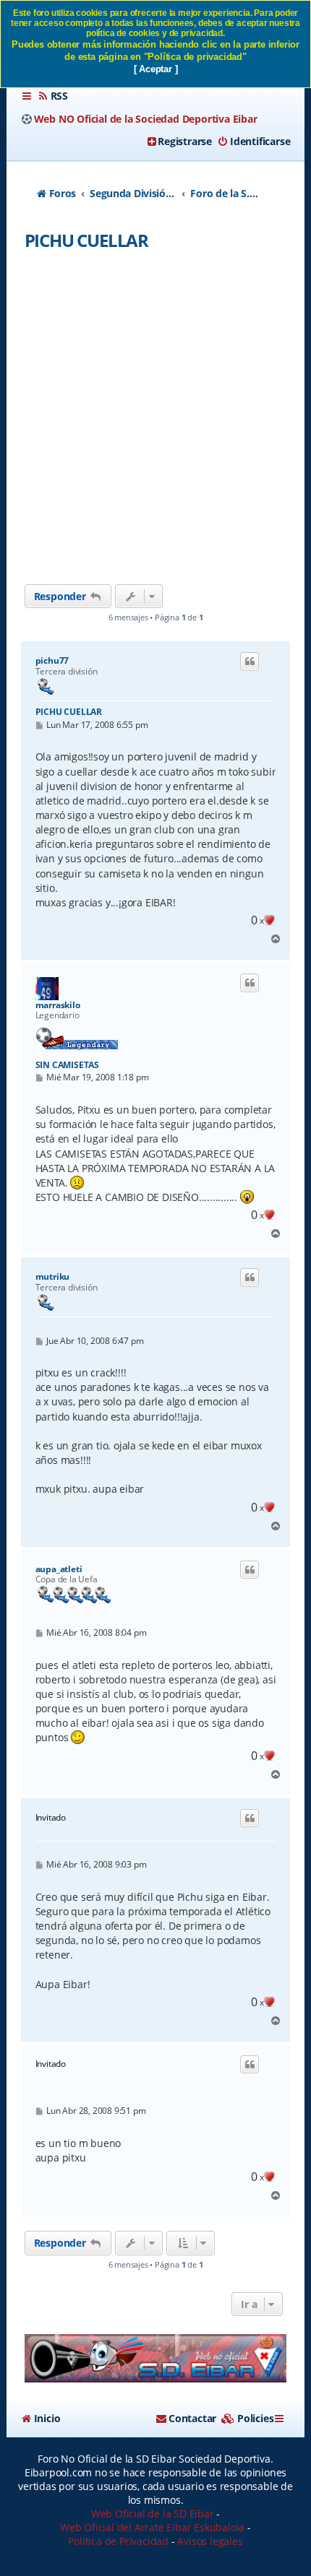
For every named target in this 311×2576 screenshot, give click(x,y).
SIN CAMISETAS (67, 1065)
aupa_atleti (59, 1569)
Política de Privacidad (118, 2541)
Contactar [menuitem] (192, 2418)
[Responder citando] (250, 662)
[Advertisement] (155, 422)
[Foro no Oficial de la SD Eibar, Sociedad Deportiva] (156, 2358)
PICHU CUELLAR (86, 240)
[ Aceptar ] (156, 69)
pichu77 (52, 661)
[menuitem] (53, 96)
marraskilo (58, 1005)
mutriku (53, 1277)
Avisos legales (210, 2541)
